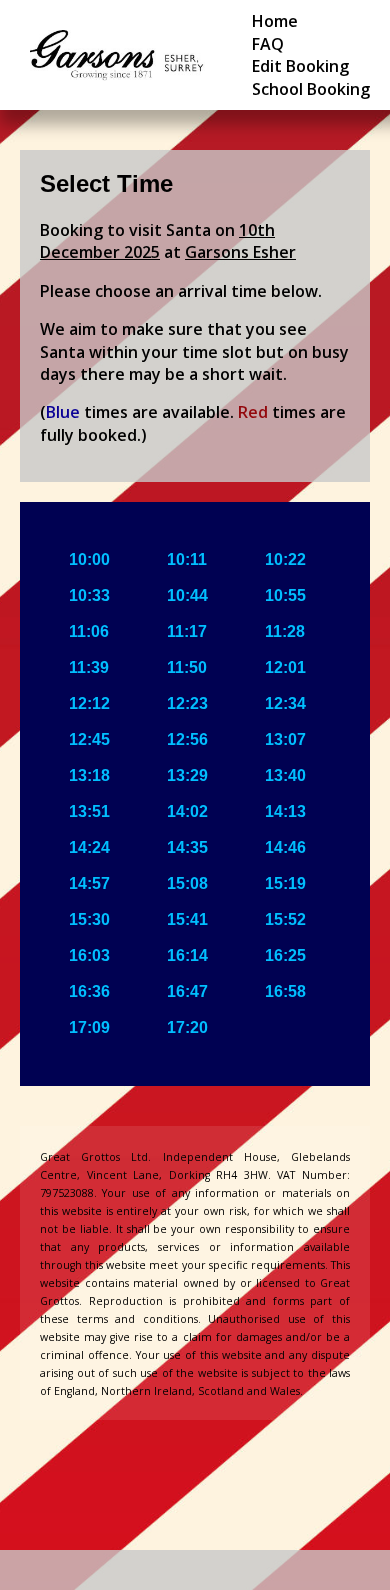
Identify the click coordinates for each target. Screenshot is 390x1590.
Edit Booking (300, 66)
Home (275, 21)
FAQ (268, 44)
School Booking (311, 89)
